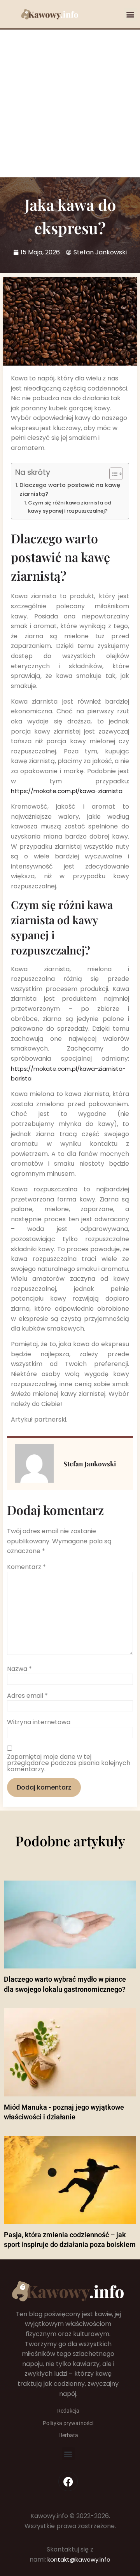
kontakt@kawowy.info (79, 2559)
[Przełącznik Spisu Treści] (112, 474)
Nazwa (19, 1669)
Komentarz (26, 1567)
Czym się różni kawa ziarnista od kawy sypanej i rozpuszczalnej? (70, 507)
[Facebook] (68, 2481)
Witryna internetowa (39, 1722)
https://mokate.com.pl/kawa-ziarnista (67, 791)
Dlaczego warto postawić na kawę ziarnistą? (70, 489)
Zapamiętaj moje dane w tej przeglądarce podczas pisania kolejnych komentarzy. (69, 1763)
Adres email (27, 1696)
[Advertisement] (70, 103)
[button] (130, 14)
